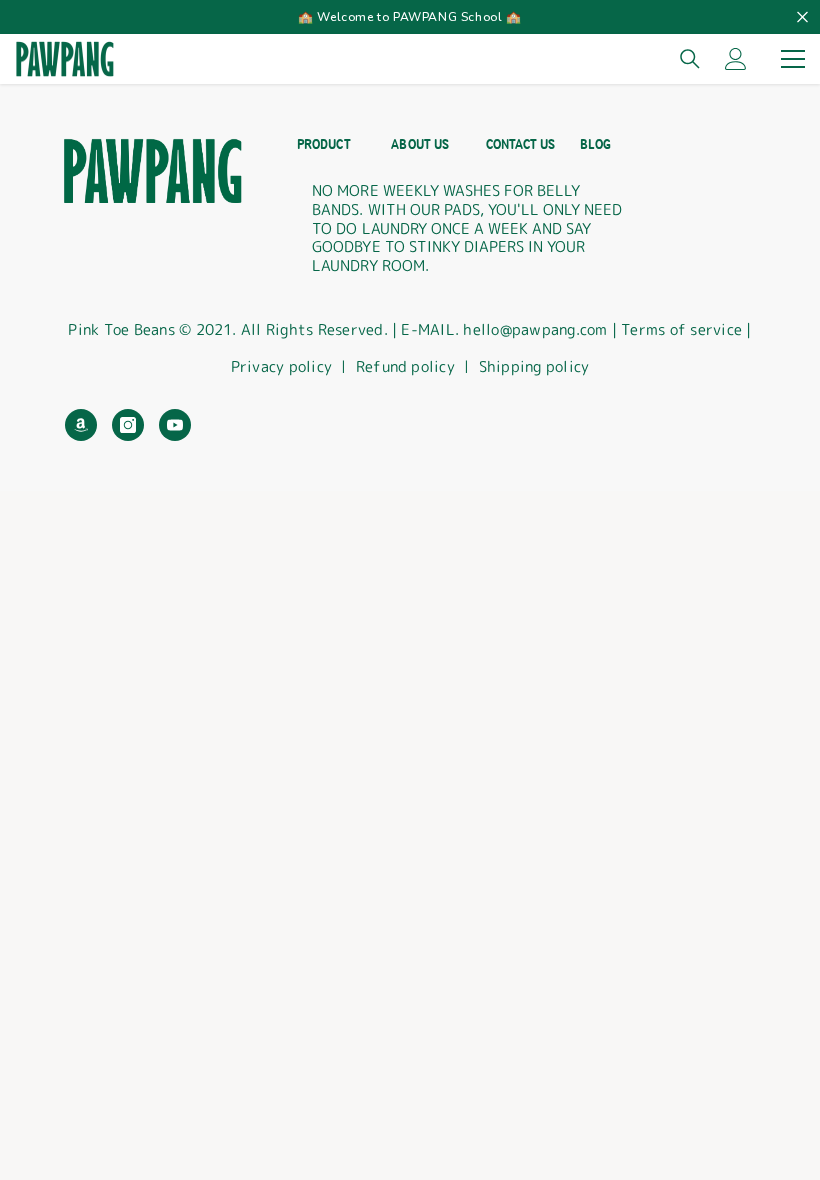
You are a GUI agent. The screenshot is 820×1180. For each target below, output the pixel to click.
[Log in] (736, 59)
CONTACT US (520, 144)
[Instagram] (128, 425)
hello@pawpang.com (535, 329)
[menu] (793, 59)
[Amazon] (81, 425)
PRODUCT (323, 144)
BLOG (595, 144)
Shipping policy (534, 366)
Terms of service (683, 329)
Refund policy (405, 366)
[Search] (690, 59)
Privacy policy (281, 366)
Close (802, 17)
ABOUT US (419, 144)
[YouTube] (175, 425)
